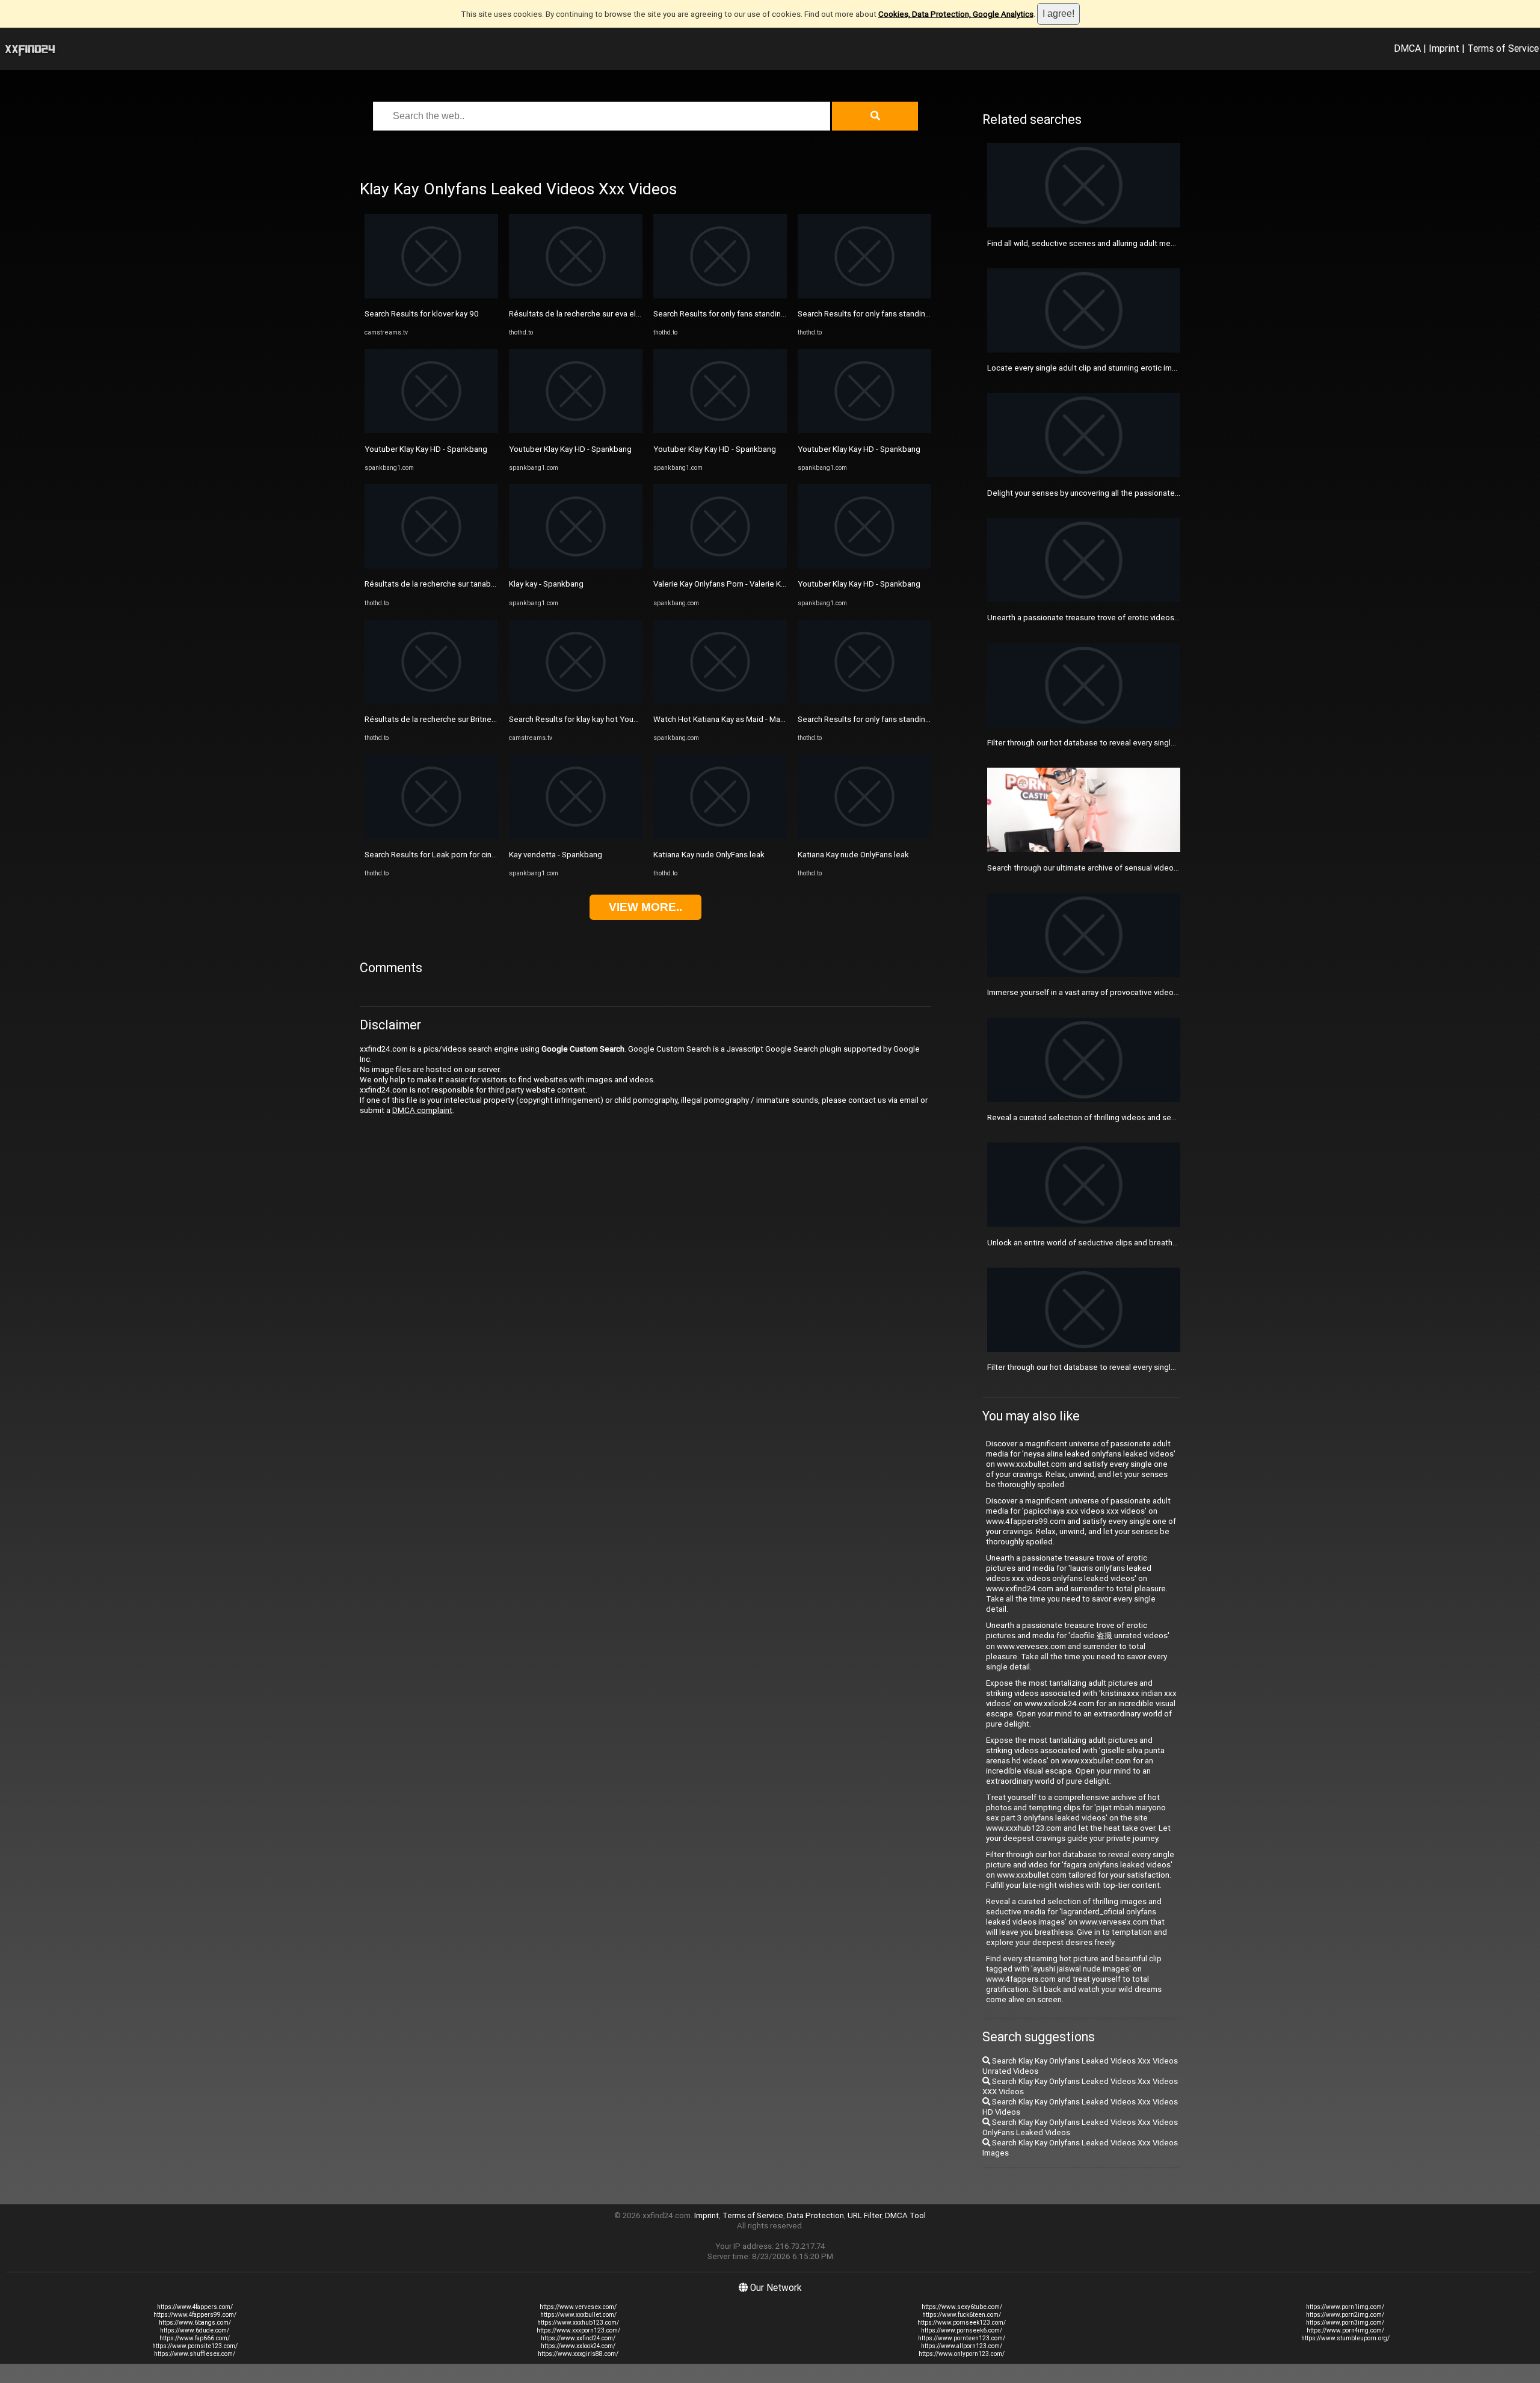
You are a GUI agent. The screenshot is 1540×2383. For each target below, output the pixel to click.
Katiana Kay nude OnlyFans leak (709, 855)
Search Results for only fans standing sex (727, 314)
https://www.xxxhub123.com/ (578, 2323)
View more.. (645, 907)
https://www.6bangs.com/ (195, 2323)
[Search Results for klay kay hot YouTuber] (576, 701)
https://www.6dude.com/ (195, 2330)
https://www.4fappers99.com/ (195, 2315)
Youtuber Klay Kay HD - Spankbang (426, 449)
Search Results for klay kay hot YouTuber (582, 719)
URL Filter (864, 2215)
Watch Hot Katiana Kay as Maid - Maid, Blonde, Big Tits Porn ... (763, 719)
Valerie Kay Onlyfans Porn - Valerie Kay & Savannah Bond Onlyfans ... (772, 584)
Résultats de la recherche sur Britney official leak (451, 719)
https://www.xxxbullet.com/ (578, 2315)
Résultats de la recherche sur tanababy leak (442, 584)
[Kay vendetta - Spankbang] (576, 836)
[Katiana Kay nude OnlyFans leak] (720, 836)
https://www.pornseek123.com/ (962, 2323)
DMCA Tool (905, 2215)
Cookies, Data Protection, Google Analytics (956, 14)
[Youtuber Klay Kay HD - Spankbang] (431, 430)
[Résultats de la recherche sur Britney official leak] (431, 701)
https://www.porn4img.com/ (1345, 2330)
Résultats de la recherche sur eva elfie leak (585, 314)
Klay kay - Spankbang (546, 584)
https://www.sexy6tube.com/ (962, 2307)
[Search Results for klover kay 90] (431, 296)
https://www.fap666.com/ (195, 2338)
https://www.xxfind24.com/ (578, 2338)
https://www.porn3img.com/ (1345, 2323)
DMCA (1407, 48)
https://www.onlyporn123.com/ (962, 2354)
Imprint (1444, 48)
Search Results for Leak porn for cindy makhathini (452, 855)
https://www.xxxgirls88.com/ (578, 2354)
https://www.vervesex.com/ (578, 2307)
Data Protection (815, 2215)
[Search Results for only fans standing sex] (720, 296)
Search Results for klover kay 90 (422, 314)
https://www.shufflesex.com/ (195, 2354)
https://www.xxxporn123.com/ (578, 2330)
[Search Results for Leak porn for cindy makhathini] (431, 836)
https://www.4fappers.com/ (195, 2307)
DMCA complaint (422, 1110)
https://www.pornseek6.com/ (962, 2330)
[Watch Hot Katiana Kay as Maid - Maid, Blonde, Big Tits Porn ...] (720, 701)
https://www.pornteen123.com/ (962, 2338)
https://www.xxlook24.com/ (578, 2346)
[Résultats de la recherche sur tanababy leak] (431, 566)
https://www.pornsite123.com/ (195, 2346)
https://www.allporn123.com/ (962, 2346)
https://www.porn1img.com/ (1345, 2307)
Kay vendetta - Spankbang (556, 855)
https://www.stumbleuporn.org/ (1345, 2338)
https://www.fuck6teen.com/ (962, 2315)
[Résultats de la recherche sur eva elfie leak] (576, 296)
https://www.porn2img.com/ (1345, 2315)
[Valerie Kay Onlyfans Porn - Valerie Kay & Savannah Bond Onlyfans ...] (720, 566)
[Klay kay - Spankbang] (576, 566)
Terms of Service (1503, 48)
